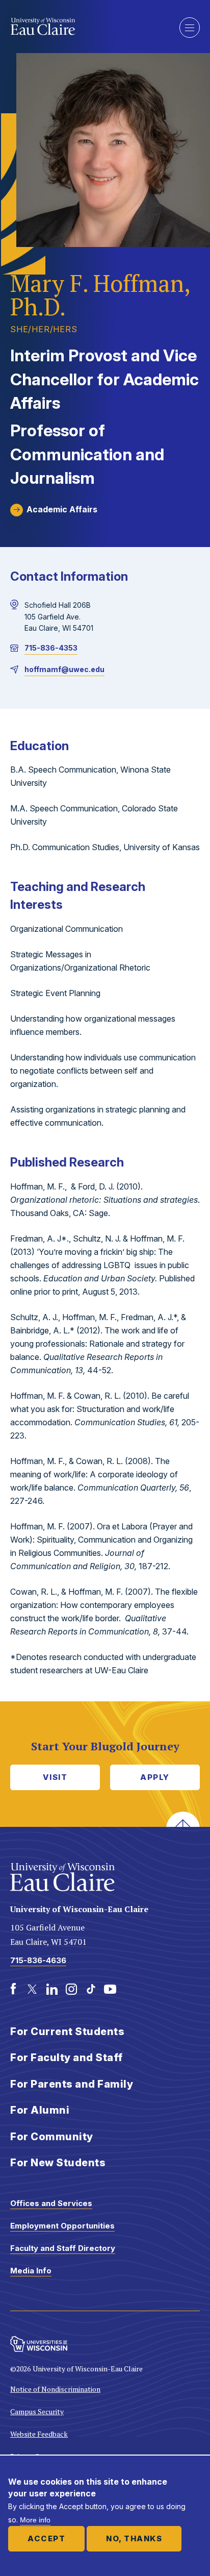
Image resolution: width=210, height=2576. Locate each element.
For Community (52, 2137)
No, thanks (134, 2538)
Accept (46, 2538)
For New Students (58, 2163)
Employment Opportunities (62, 2226)
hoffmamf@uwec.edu (64, 669)
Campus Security (37, 2411)
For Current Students (67, 2032)
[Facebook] (13, 1989)
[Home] (87, 27)
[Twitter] (33, 1989)
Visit (55, 1777)
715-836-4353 (51, 648)
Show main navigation (190, 28)
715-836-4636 (38, 1960)
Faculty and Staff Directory (63, 2248)
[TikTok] (91, 1989)
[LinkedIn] (52, 1989)
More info (35, 2520)
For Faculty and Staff (67, 2058)
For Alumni (40, 2110)
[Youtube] (110, 1989)
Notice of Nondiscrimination (55, 2389)
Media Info (31, 2271)
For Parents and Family (72, 2084)
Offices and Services (51, 2203)
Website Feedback (39, 2434)
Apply (155, 1777)
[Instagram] (71, 1989)
